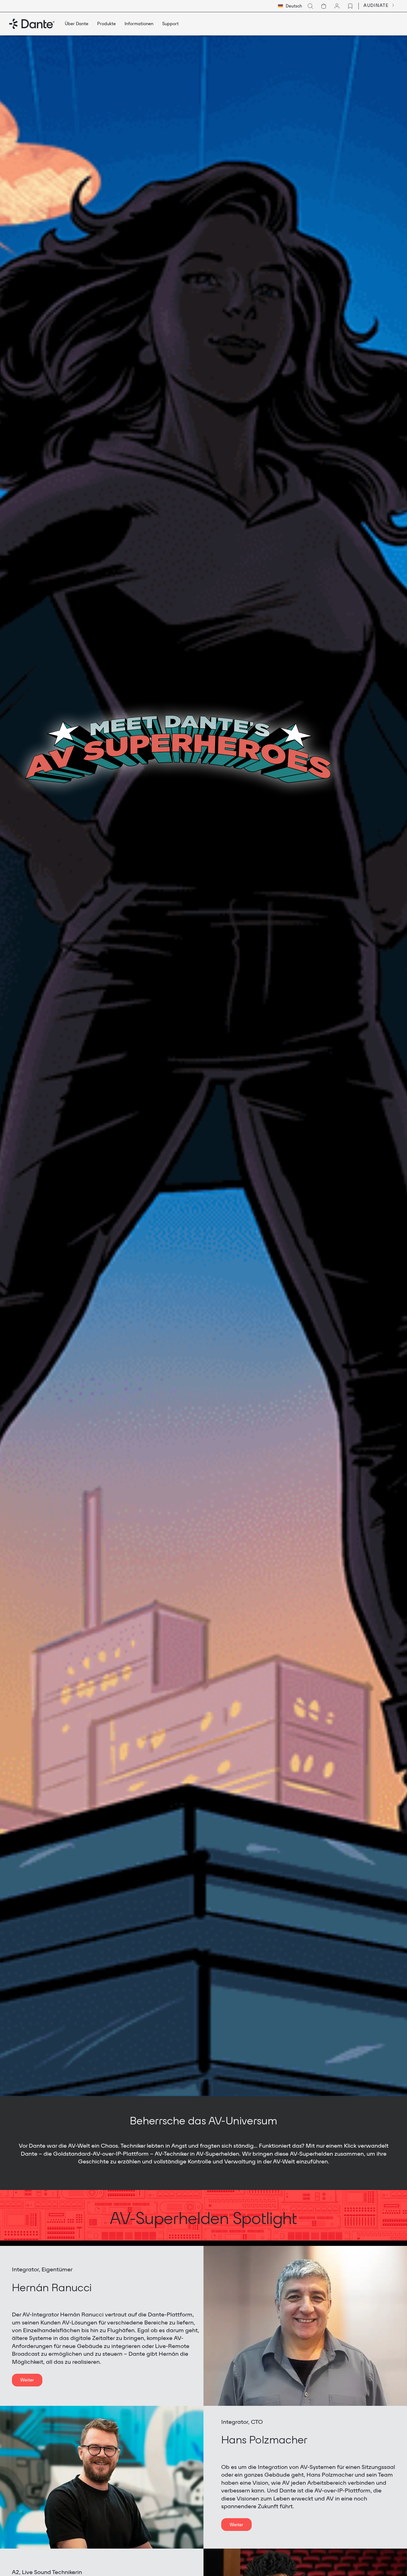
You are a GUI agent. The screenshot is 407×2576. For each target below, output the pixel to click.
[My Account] (337, 6)
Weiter (27, 2380)
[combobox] (290, 6)
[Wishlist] (350, 6)
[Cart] (324, 6)
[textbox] (290, 6)
